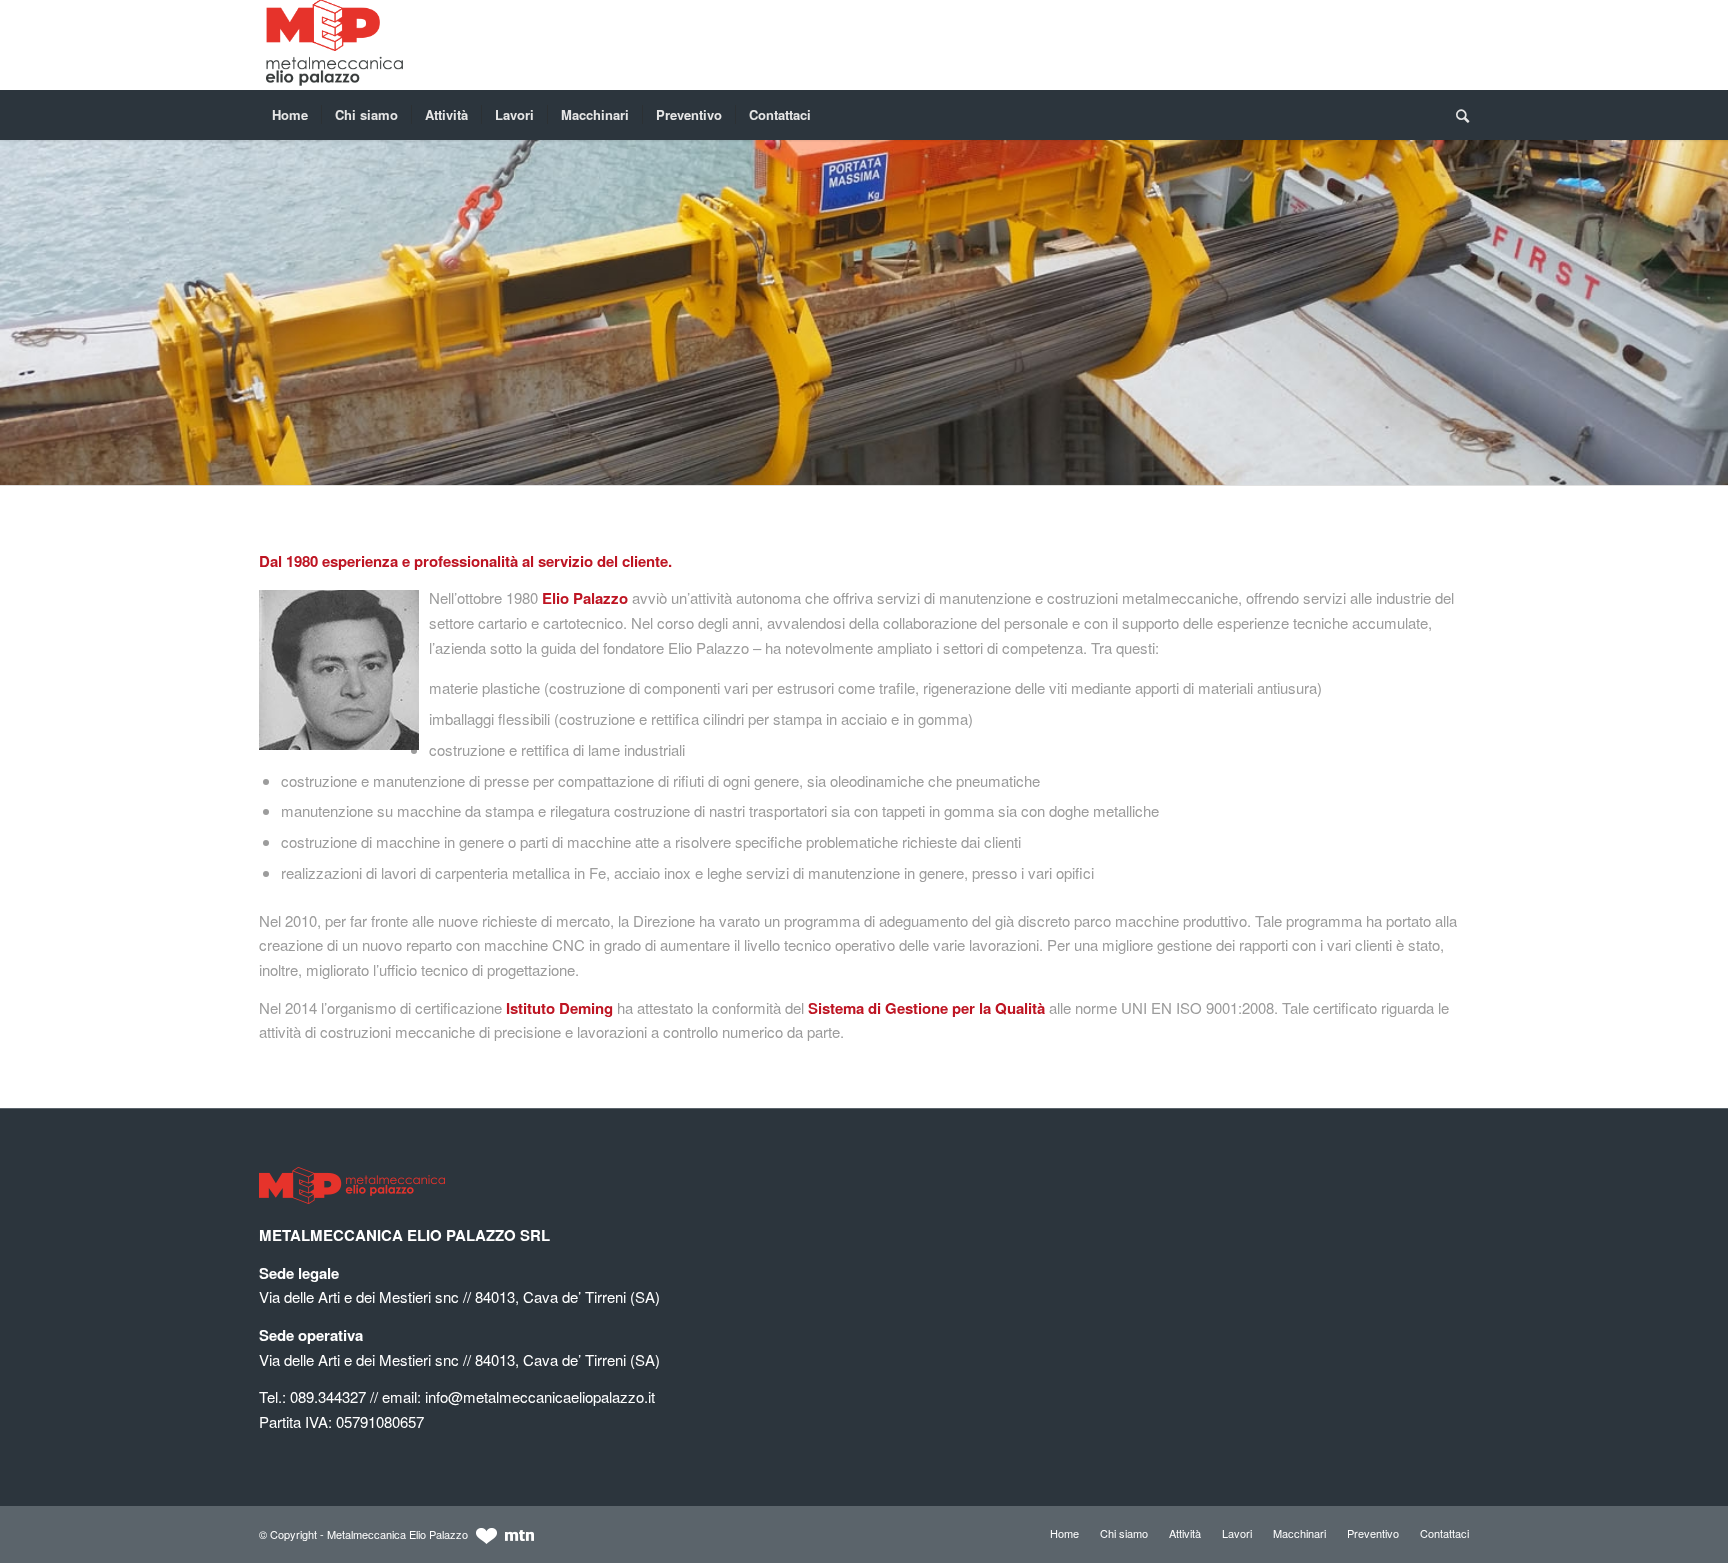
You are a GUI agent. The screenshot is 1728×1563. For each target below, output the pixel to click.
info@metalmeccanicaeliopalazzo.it (540, 1396)
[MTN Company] (505, 1539)
